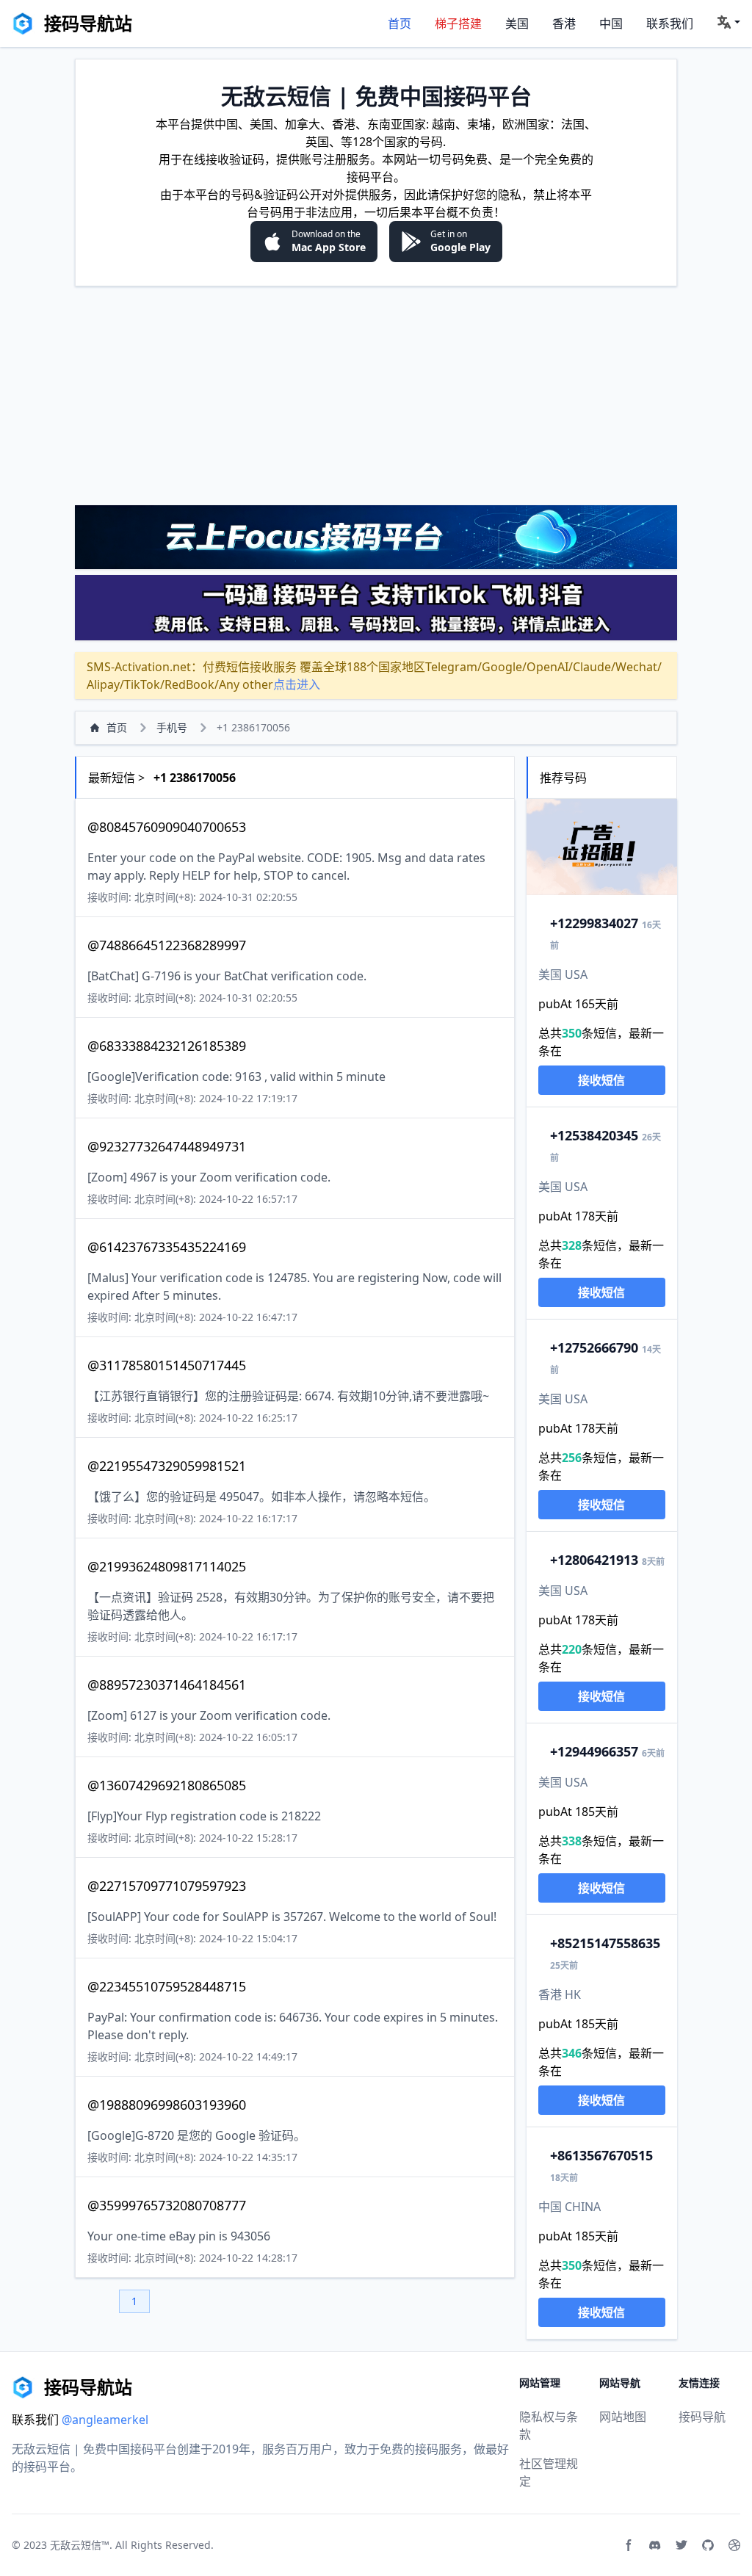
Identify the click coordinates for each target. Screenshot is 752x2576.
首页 (399, 23)
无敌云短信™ (80, 2545)
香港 (564, 23)
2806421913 (594, 1560)
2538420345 (594, 1135)
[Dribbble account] (734, 2545)
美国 (517, 23)
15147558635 (605, 1943)
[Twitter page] (681, 2545)
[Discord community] (655, 2545)
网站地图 (623, 2417)
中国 (611, 23)
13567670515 (601, 2155)
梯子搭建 (458, 23)
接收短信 (601, 1080)
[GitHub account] (708, 2545)
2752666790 (594, 1347)
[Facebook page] (629, 2545)
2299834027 (594, 923)
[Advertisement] (376, 395)
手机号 (172, 727)
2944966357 (594, 1751)
